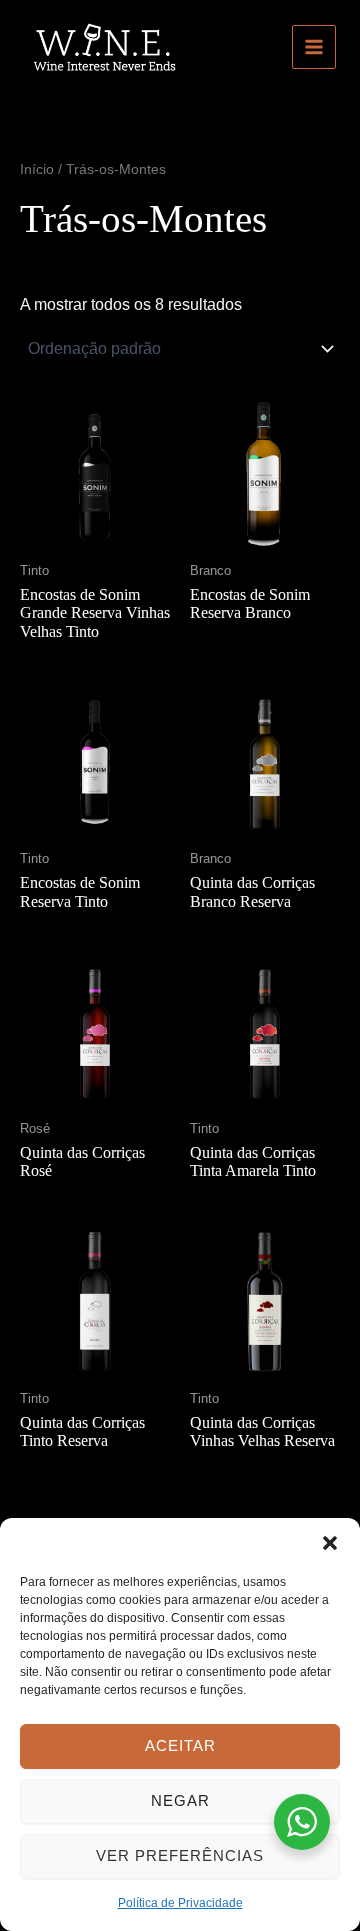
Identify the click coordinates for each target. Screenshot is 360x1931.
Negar (180, 1800)
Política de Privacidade (180, 1903)
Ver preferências (180, 1855)
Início (37, 169)
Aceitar (180, 1745)
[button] (330, 1543)
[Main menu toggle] (314, 47)
